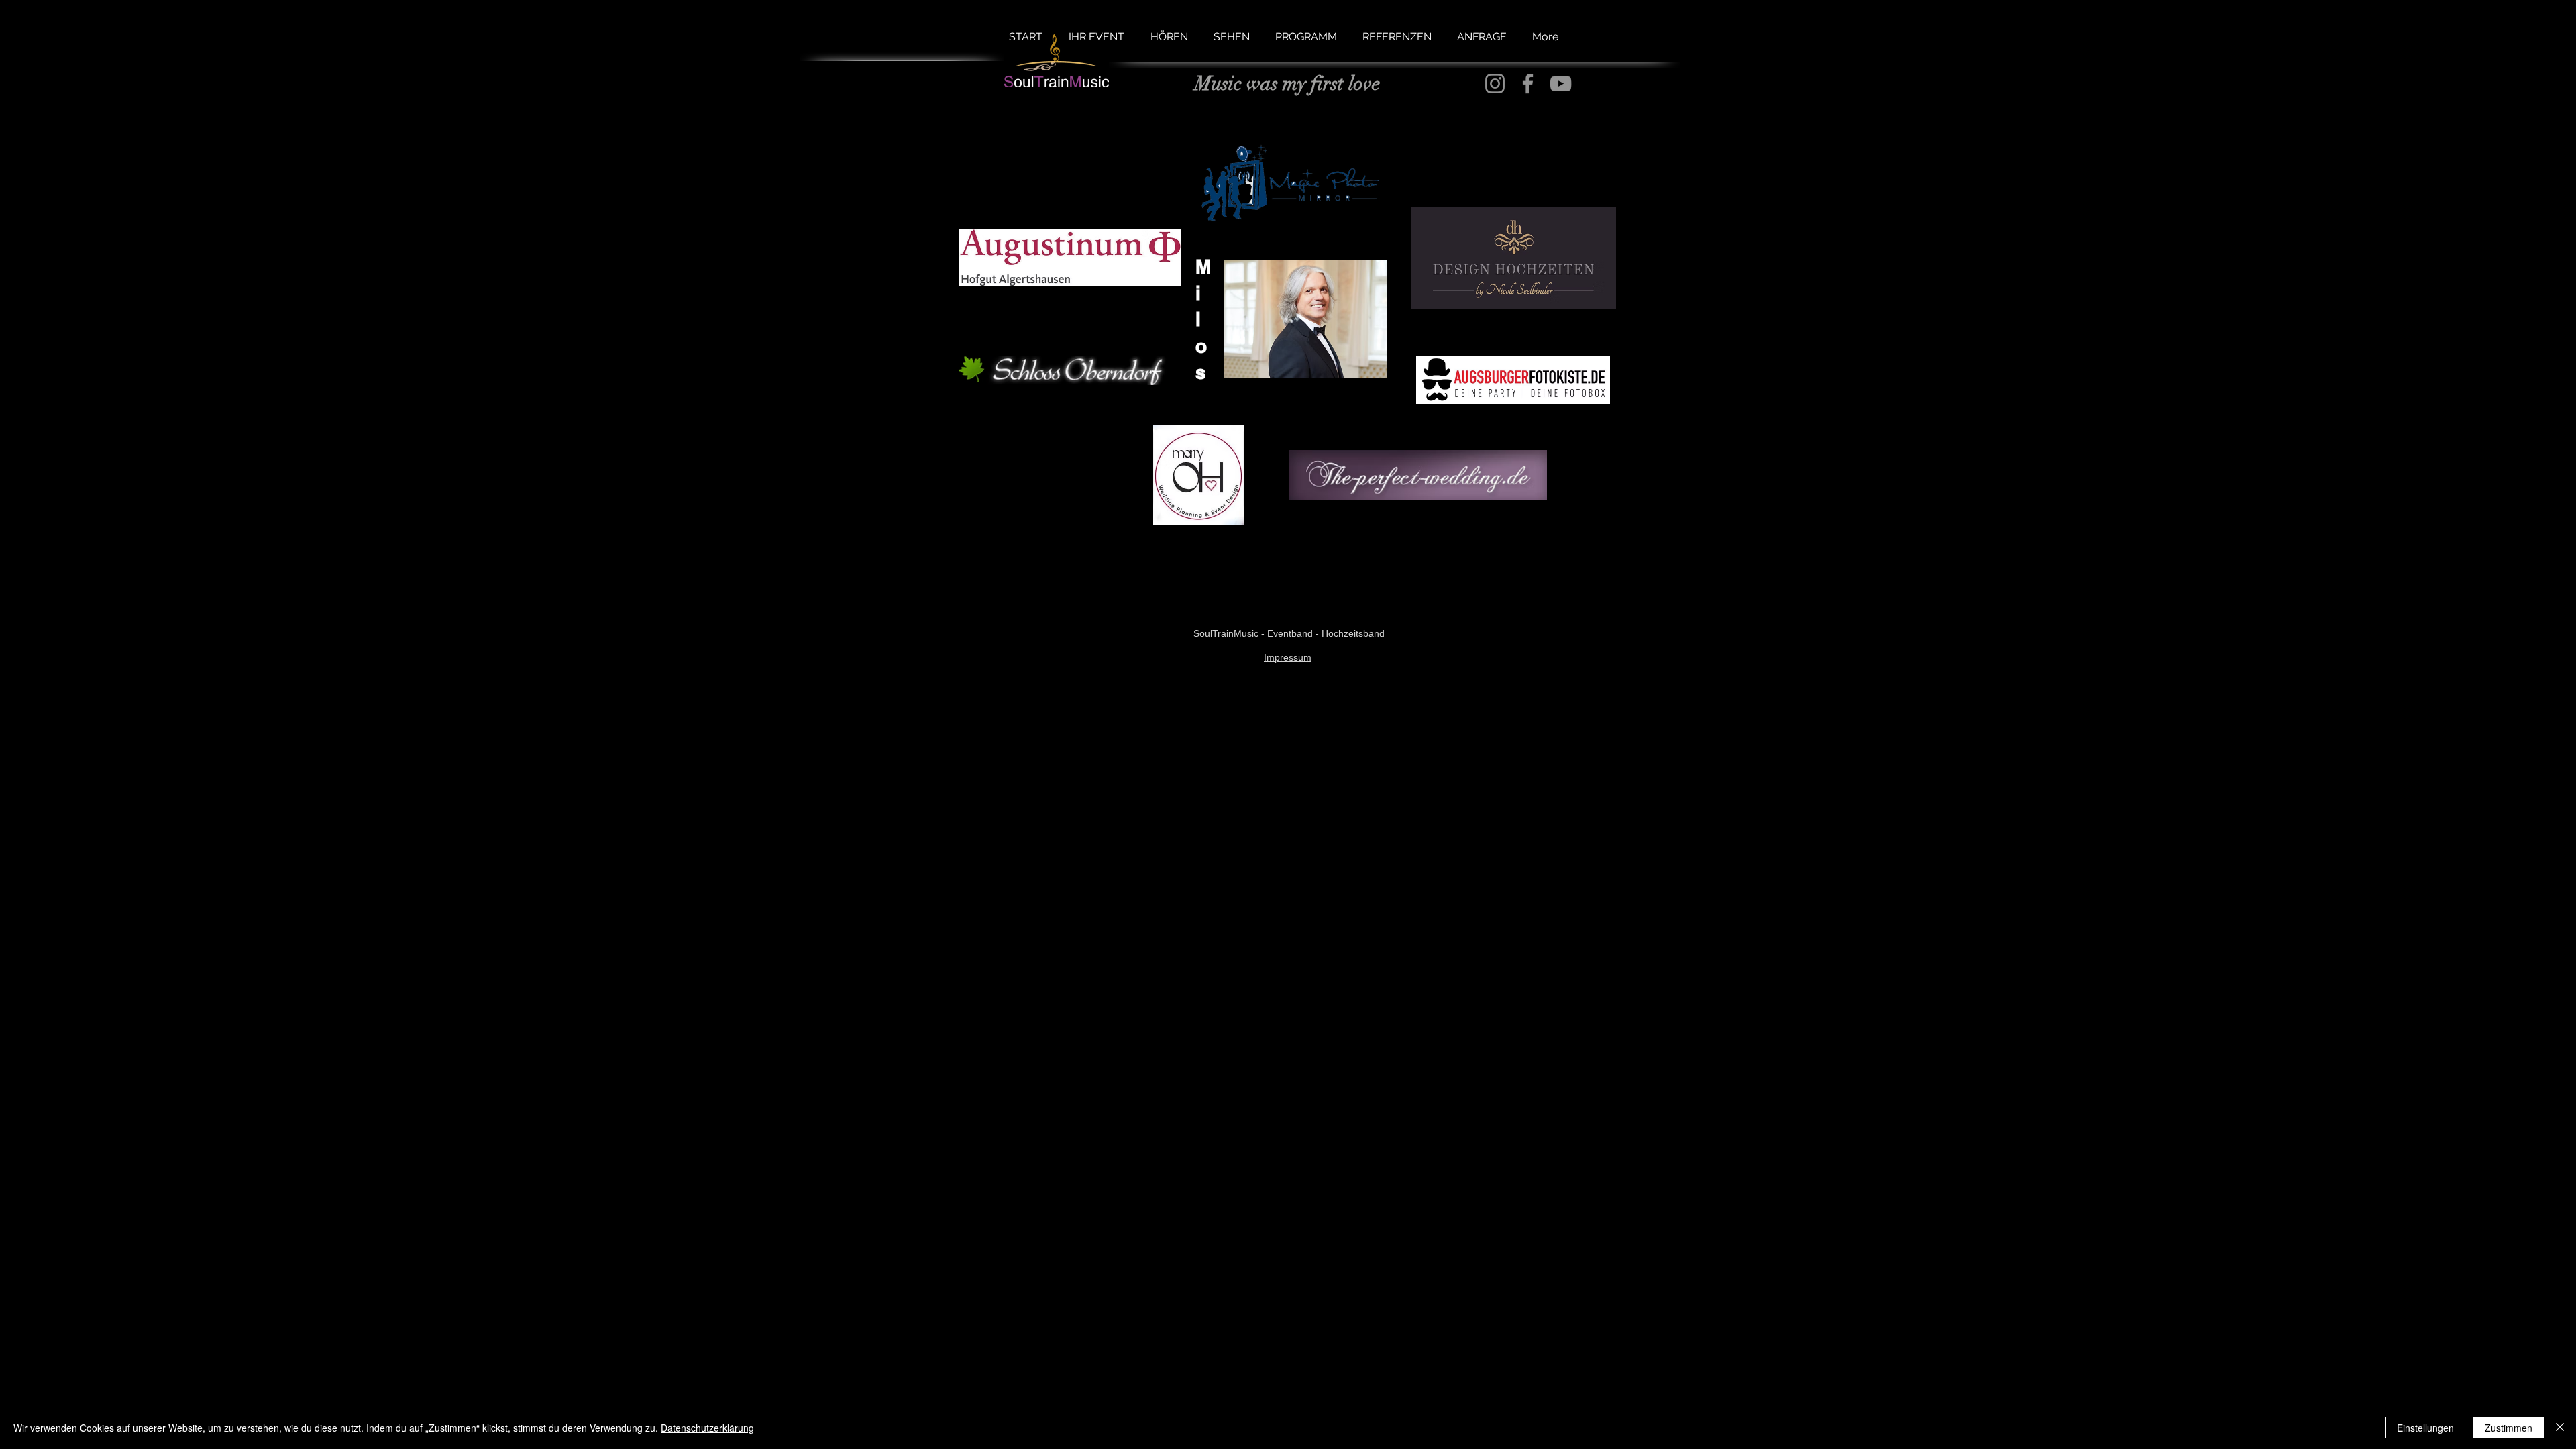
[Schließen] (2560, 1428)
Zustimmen (2509, 1428)
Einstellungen (2425, 1428)
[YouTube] (1561, 84)
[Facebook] (1528, 84)
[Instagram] (1495, 84)
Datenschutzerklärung (707, 1428)
